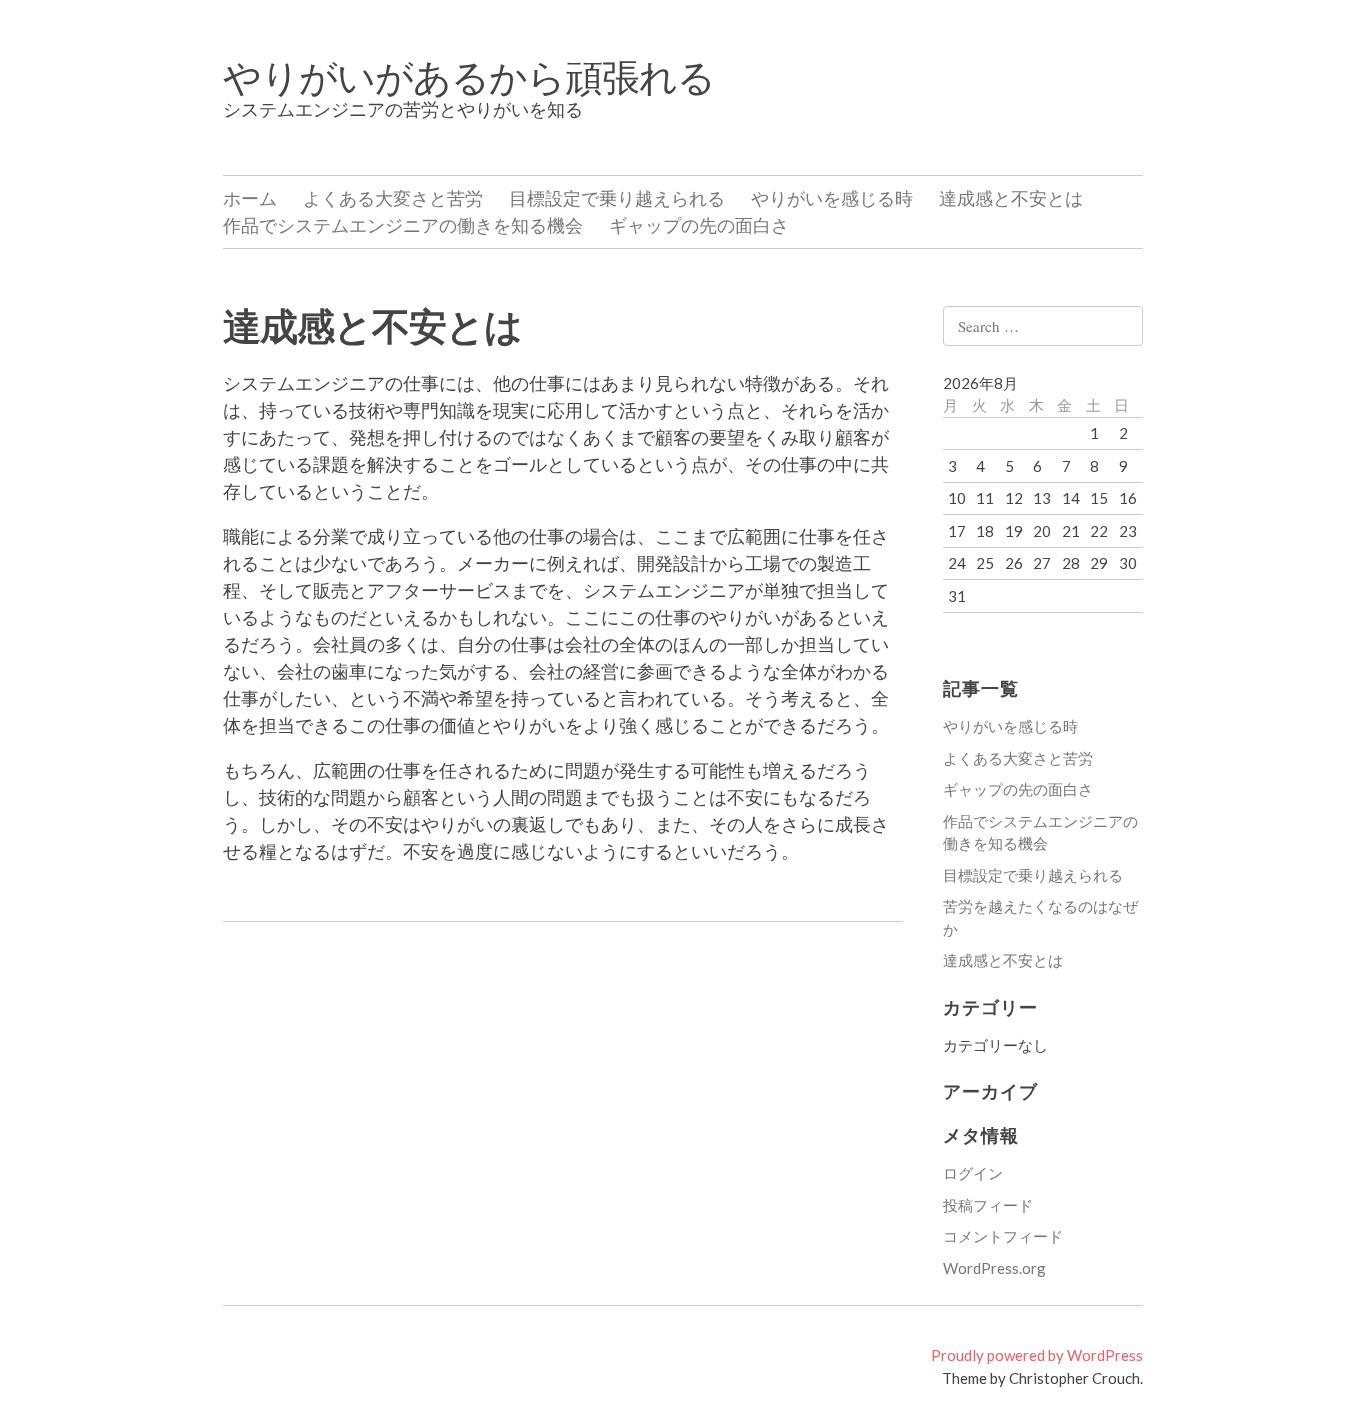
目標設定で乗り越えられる (617, 198)
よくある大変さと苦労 (393, 198)
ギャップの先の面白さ (699, 225)
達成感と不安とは (1011, 198)
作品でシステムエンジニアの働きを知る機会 (403, 225)
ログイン (973, 1173)
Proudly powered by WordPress (1037, 1355)
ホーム (250, 198)
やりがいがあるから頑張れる (469, 76)
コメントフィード (1003, 1236)
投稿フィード (988, 1205)
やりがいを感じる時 (832, 198)
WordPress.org (994, 1268)
